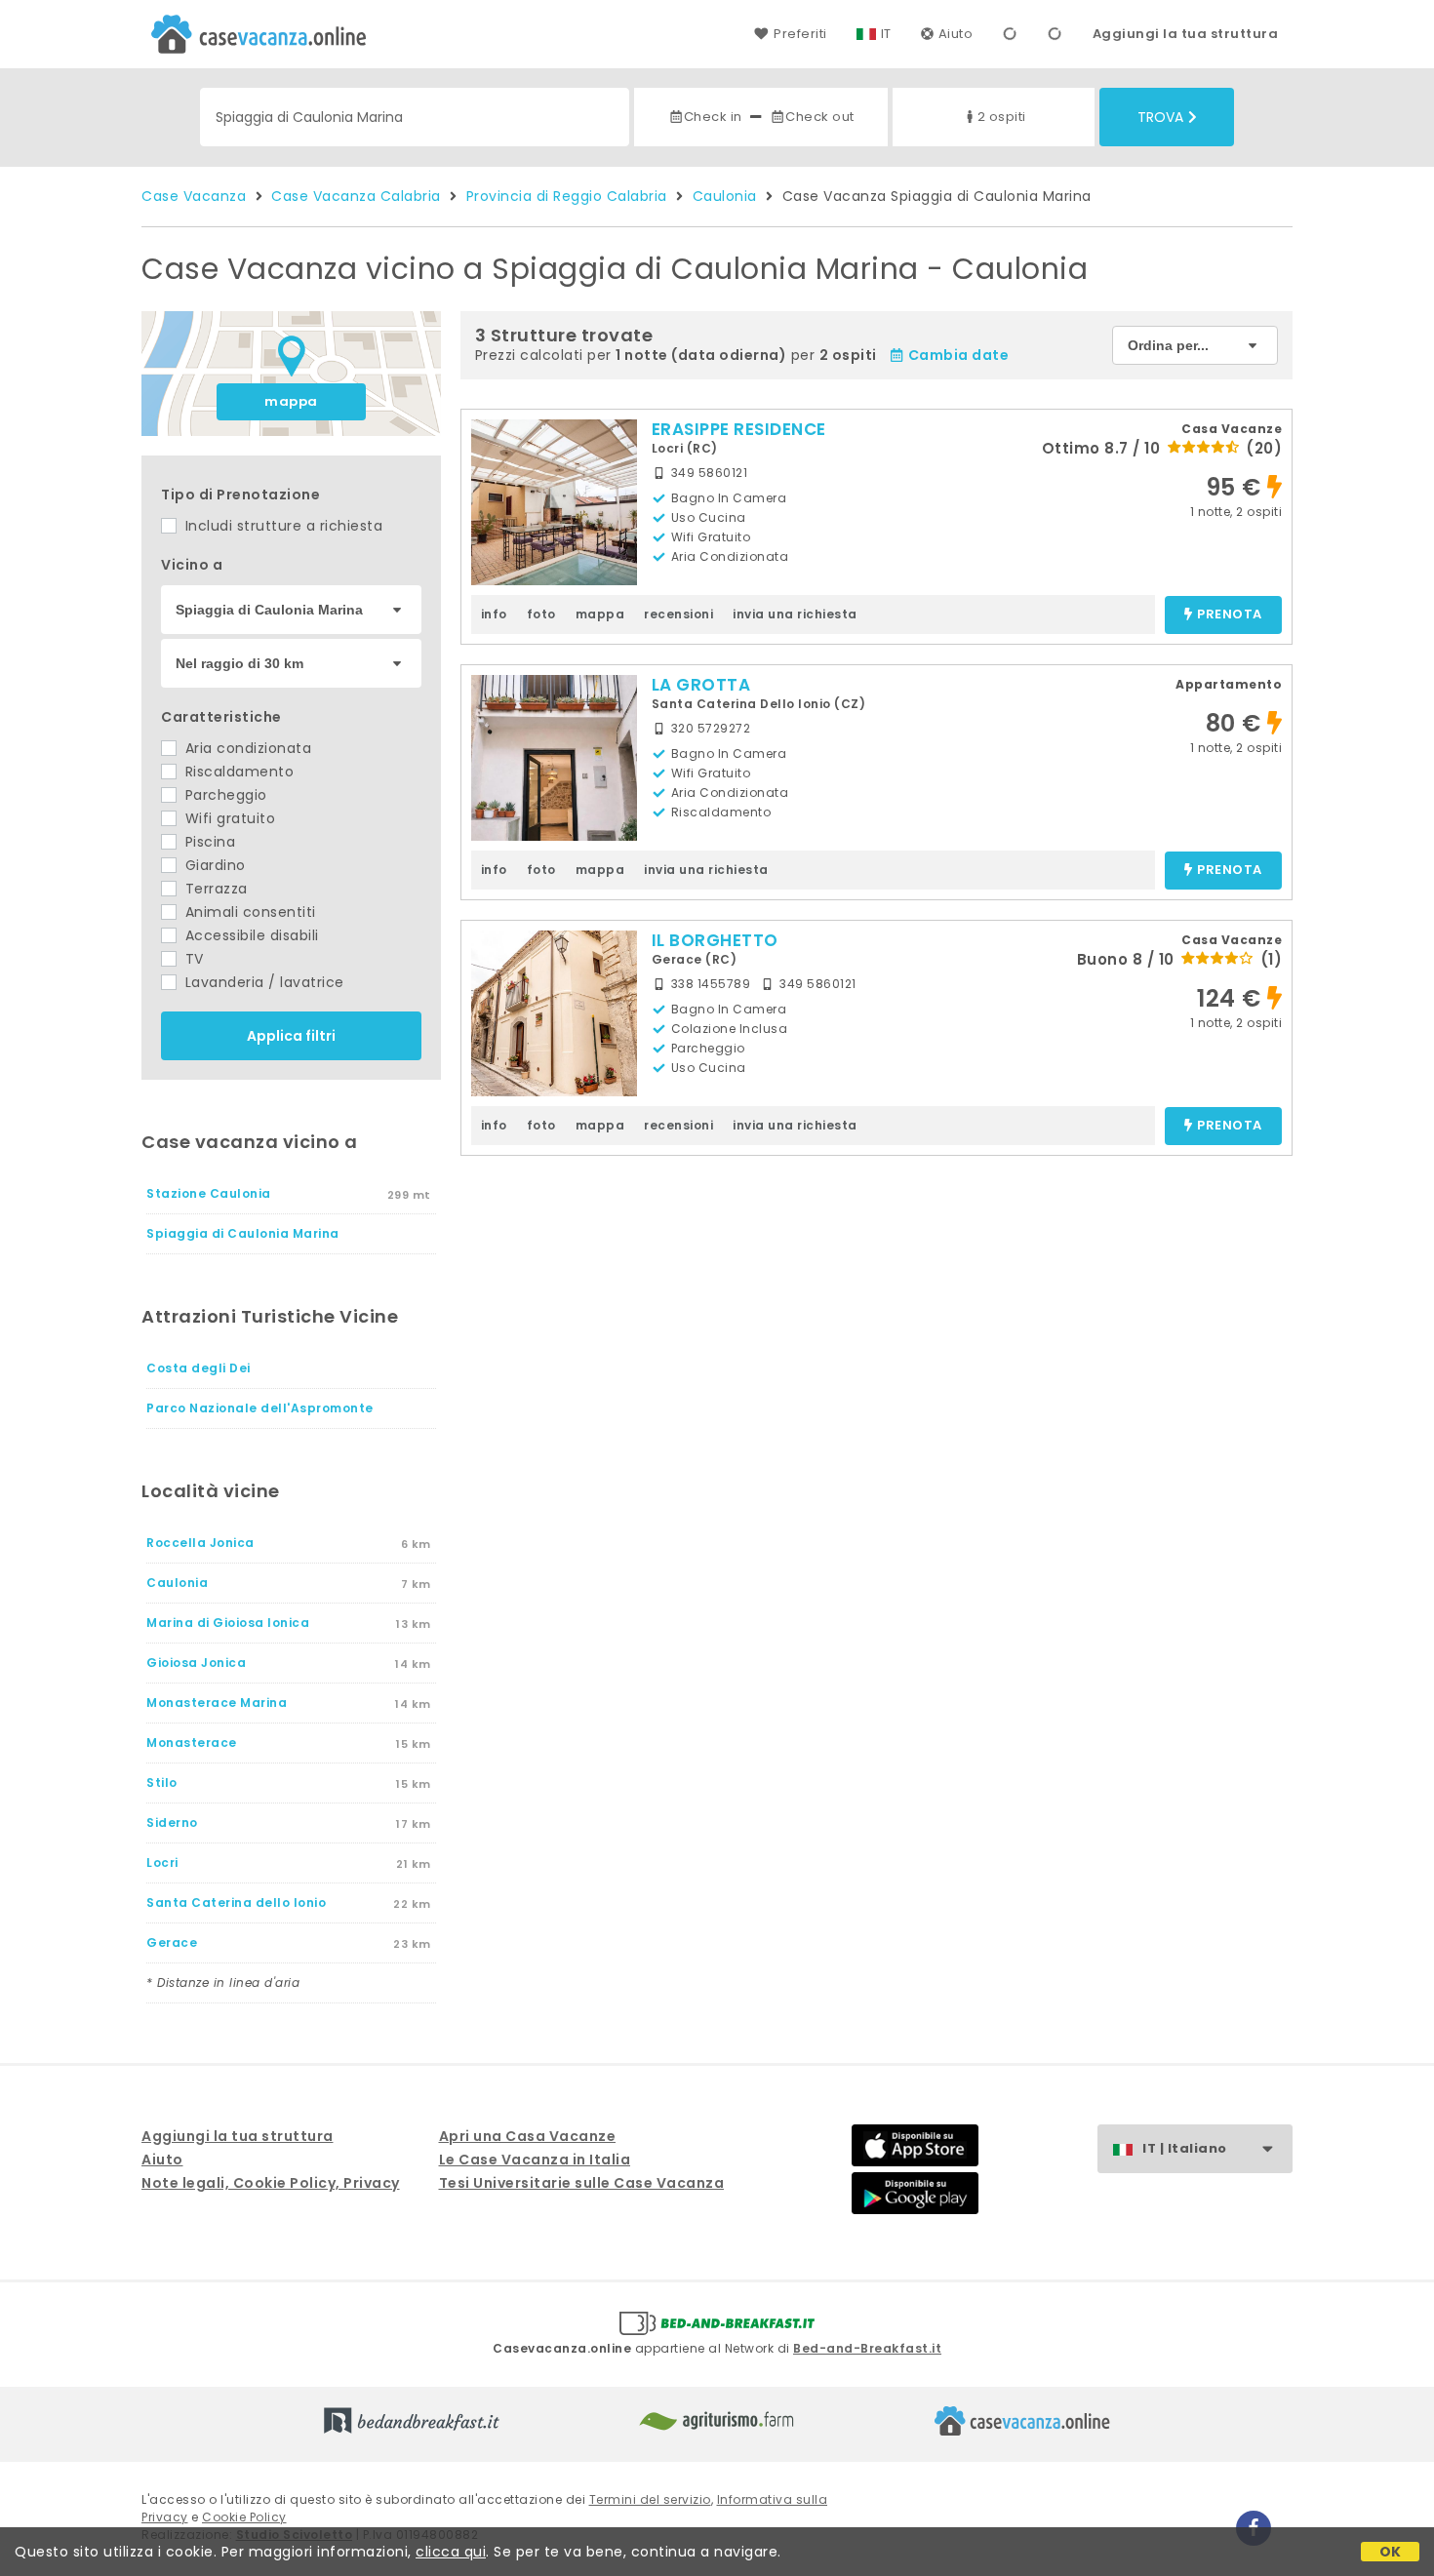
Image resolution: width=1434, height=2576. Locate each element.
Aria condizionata (246, 748)
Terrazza (214, 889)
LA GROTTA (701, 685)
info (494, 614)
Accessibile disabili (250, 935)
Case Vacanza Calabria (356, 196)
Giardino (213, 865)
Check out (820, 117)
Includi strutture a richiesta (281, 526)
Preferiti (800, 34)
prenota (1230, 615)
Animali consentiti (248, 912)
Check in (713, 117)
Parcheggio (224, 795)
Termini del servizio (650, 2499)
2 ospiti (1002, 117)
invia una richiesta (795, 614)
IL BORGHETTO (715, 940)
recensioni (678, 614)
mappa (291, 401)
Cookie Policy (244, 2517)
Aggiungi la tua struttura (1186, 34)
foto (541, 614)
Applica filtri (291, 1036)
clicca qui (451, 2552)
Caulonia (725, 196)
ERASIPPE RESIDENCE (739, 429)
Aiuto (956, 34)
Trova (1160, 117)
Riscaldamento (237, 772)
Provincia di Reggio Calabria (567, 196)
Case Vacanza (194, 196)
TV (192, 959)
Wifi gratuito (228, 818)
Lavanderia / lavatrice (262, 982)
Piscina (208, 842)
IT (886, 34)
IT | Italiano (1185, 2148)
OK (1391, 2552)
